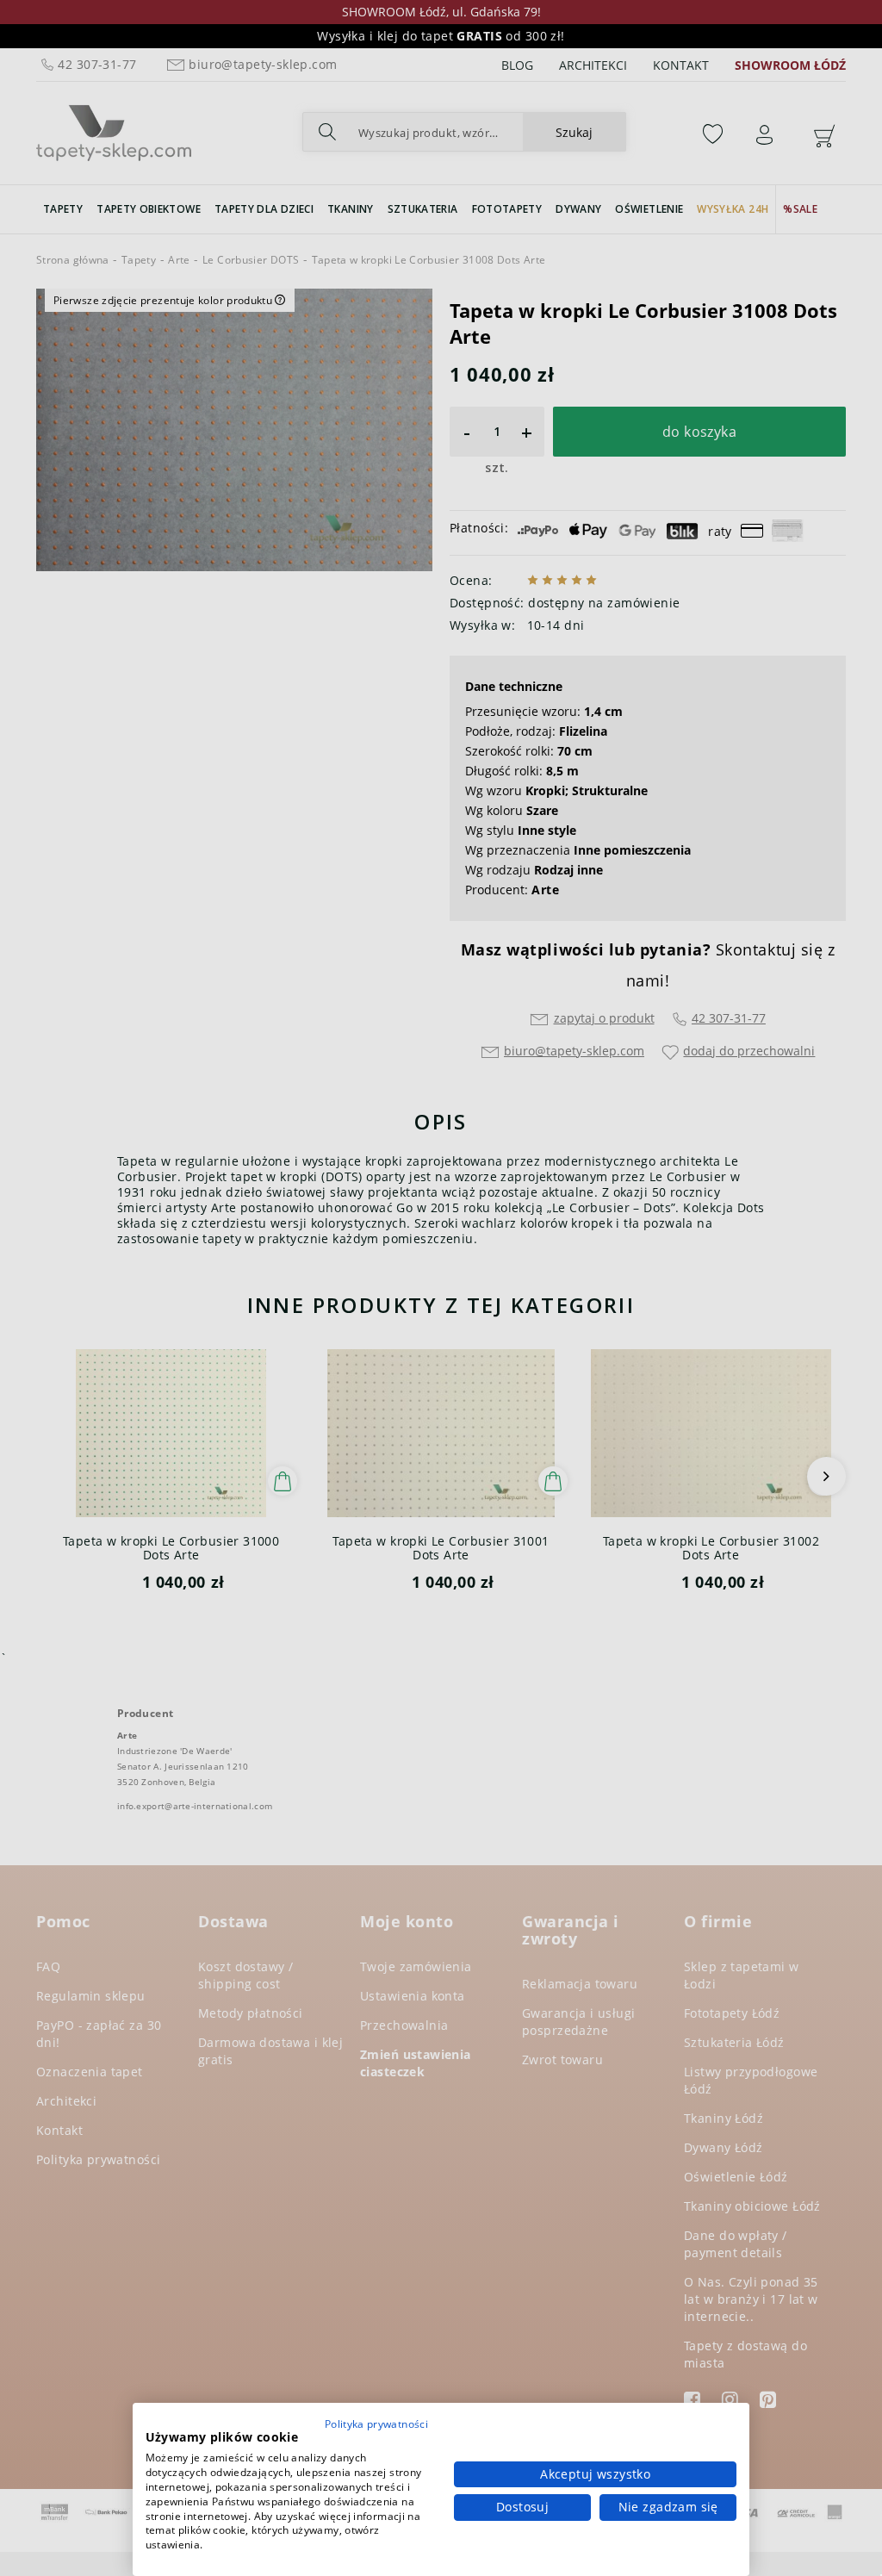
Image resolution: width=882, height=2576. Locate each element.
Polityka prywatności (376, 2424)
